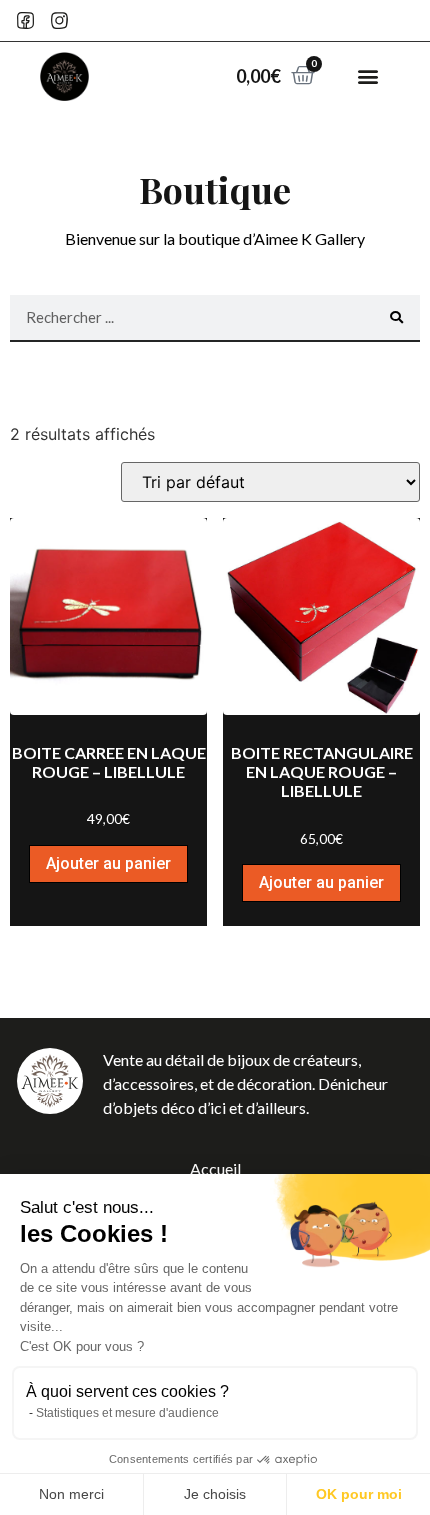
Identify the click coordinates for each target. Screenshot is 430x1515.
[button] (367, 76)
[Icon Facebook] (25, 20)
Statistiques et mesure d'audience (127, 1413)
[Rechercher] (396, 317)
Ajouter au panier (108, 863)
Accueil (215, 1168)
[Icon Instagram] (60, 20)
